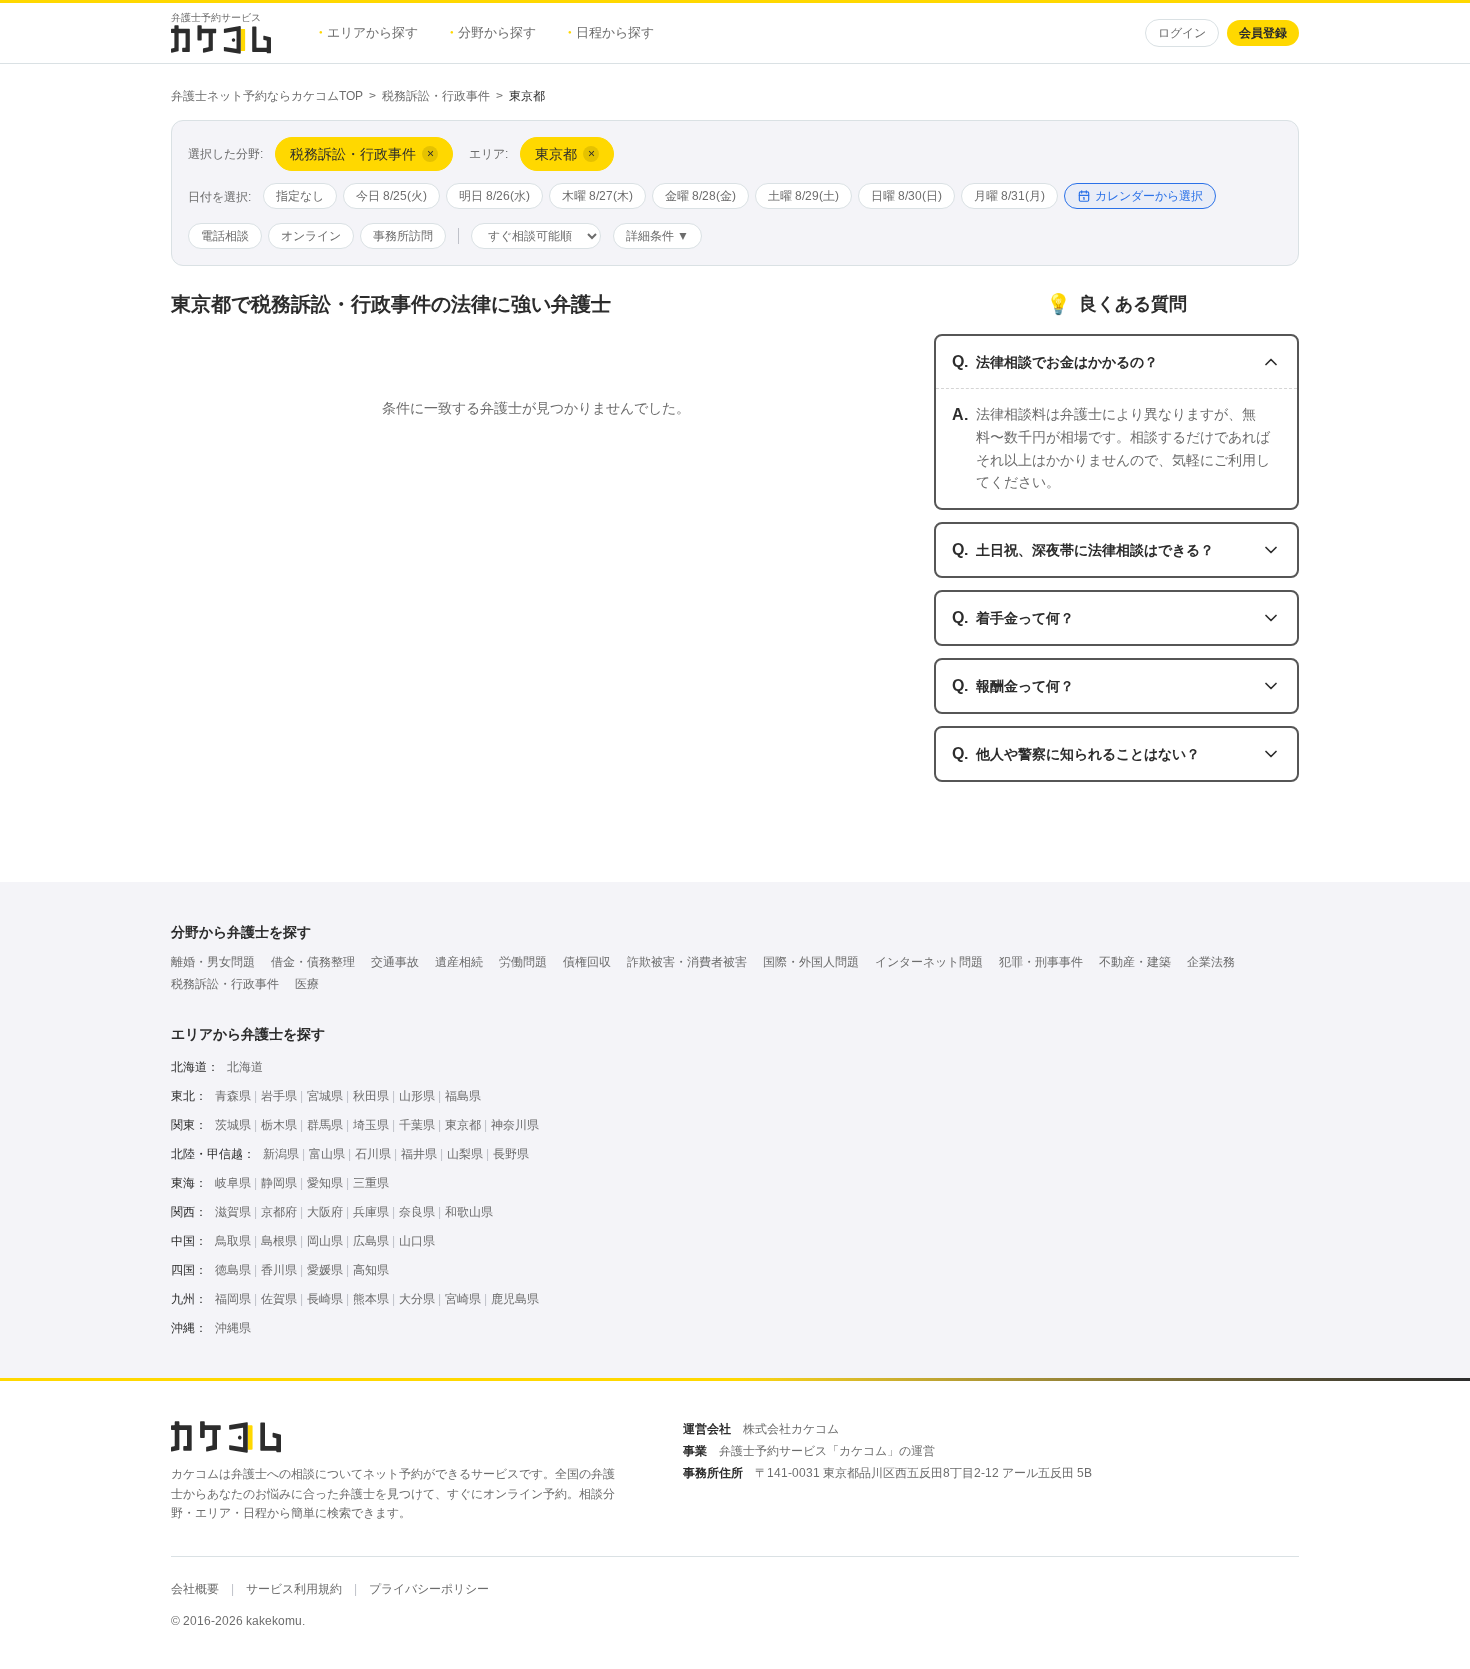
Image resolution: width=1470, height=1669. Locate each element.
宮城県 (325, 1096)
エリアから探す (368, 32)
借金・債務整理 (313, 962)
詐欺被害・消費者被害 (687, 962)
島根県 (279, 1241)
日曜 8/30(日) (906, 196)
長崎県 (325, 1299)
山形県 (417, 1096)
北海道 (245, 1067)
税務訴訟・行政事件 (436, 96)
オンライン (311, 236)
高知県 (371, 1270)
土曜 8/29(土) (803, 196)
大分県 (417, 1299)
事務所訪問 (403, 236)
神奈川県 (515, 1125)
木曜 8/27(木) (597, 196)
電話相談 (225, 236)
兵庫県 (371, 1212)
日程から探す (611, 32)
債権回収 (587, 962)
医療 (307, 984)
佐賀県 (279, 1299)
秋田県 (371, 1096)
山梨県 (465, 1154)
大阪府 (325, 1212)
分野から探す (493, 32)
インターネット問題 (929, 962)
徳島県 (233, 1270)
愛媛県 (325, 1270)
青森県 (233, 1096)
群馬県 (325, 1125)
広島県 (371, 1241)
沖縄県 (233, 1328)
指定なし (300, 196)
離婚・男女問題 (213, 962)
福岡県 (233, 1299)
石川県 (373, 1154)
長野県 (511, 1154)
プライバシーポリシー (429, 1589)
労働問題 (523, 962)
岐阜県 (233, 1183)
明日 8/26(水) (494, 196)
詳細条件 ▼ (657, 236)
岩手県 (279, 1096)
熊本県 (371, 1299)
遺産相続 (459, 962)
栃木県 (279, 1125)
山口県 (417, 1241)
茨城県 (233, 1125)
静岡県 (279, 1183)
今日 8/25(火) (391, 196)
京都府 (279, 1212)
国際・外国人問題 (811, 962)
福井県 (419, 1154)
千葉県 (417, 1125)
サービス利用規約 (294, 1589)
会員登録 (1263, 33)
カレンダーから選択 (1149, 196)
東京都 (463, 1125)
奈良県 (417, 1212)
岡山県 (325, 1241)
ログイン (1182, 33)
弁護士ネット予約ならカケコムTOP (267, 96)
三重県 (371, 1183)
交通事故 (395, 962)
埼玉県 (371, 1125)
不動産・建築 (1135, 962)
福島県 (463, 1096)
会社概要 (195, 1589)
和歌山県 (469, 1212)
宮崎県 (463, 1299)
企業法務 (1211, 962)
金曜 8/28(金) (700, 196)
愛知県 (325, 1183)
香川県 (279, 1270)
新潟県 (281, 1154)
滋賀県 (233, 1212)
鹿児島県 (515, 1299)
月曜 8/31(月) (1009, 196)
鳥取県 (233, 1241)
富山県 (327, 1154)
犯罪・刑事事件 (1041, 962)
